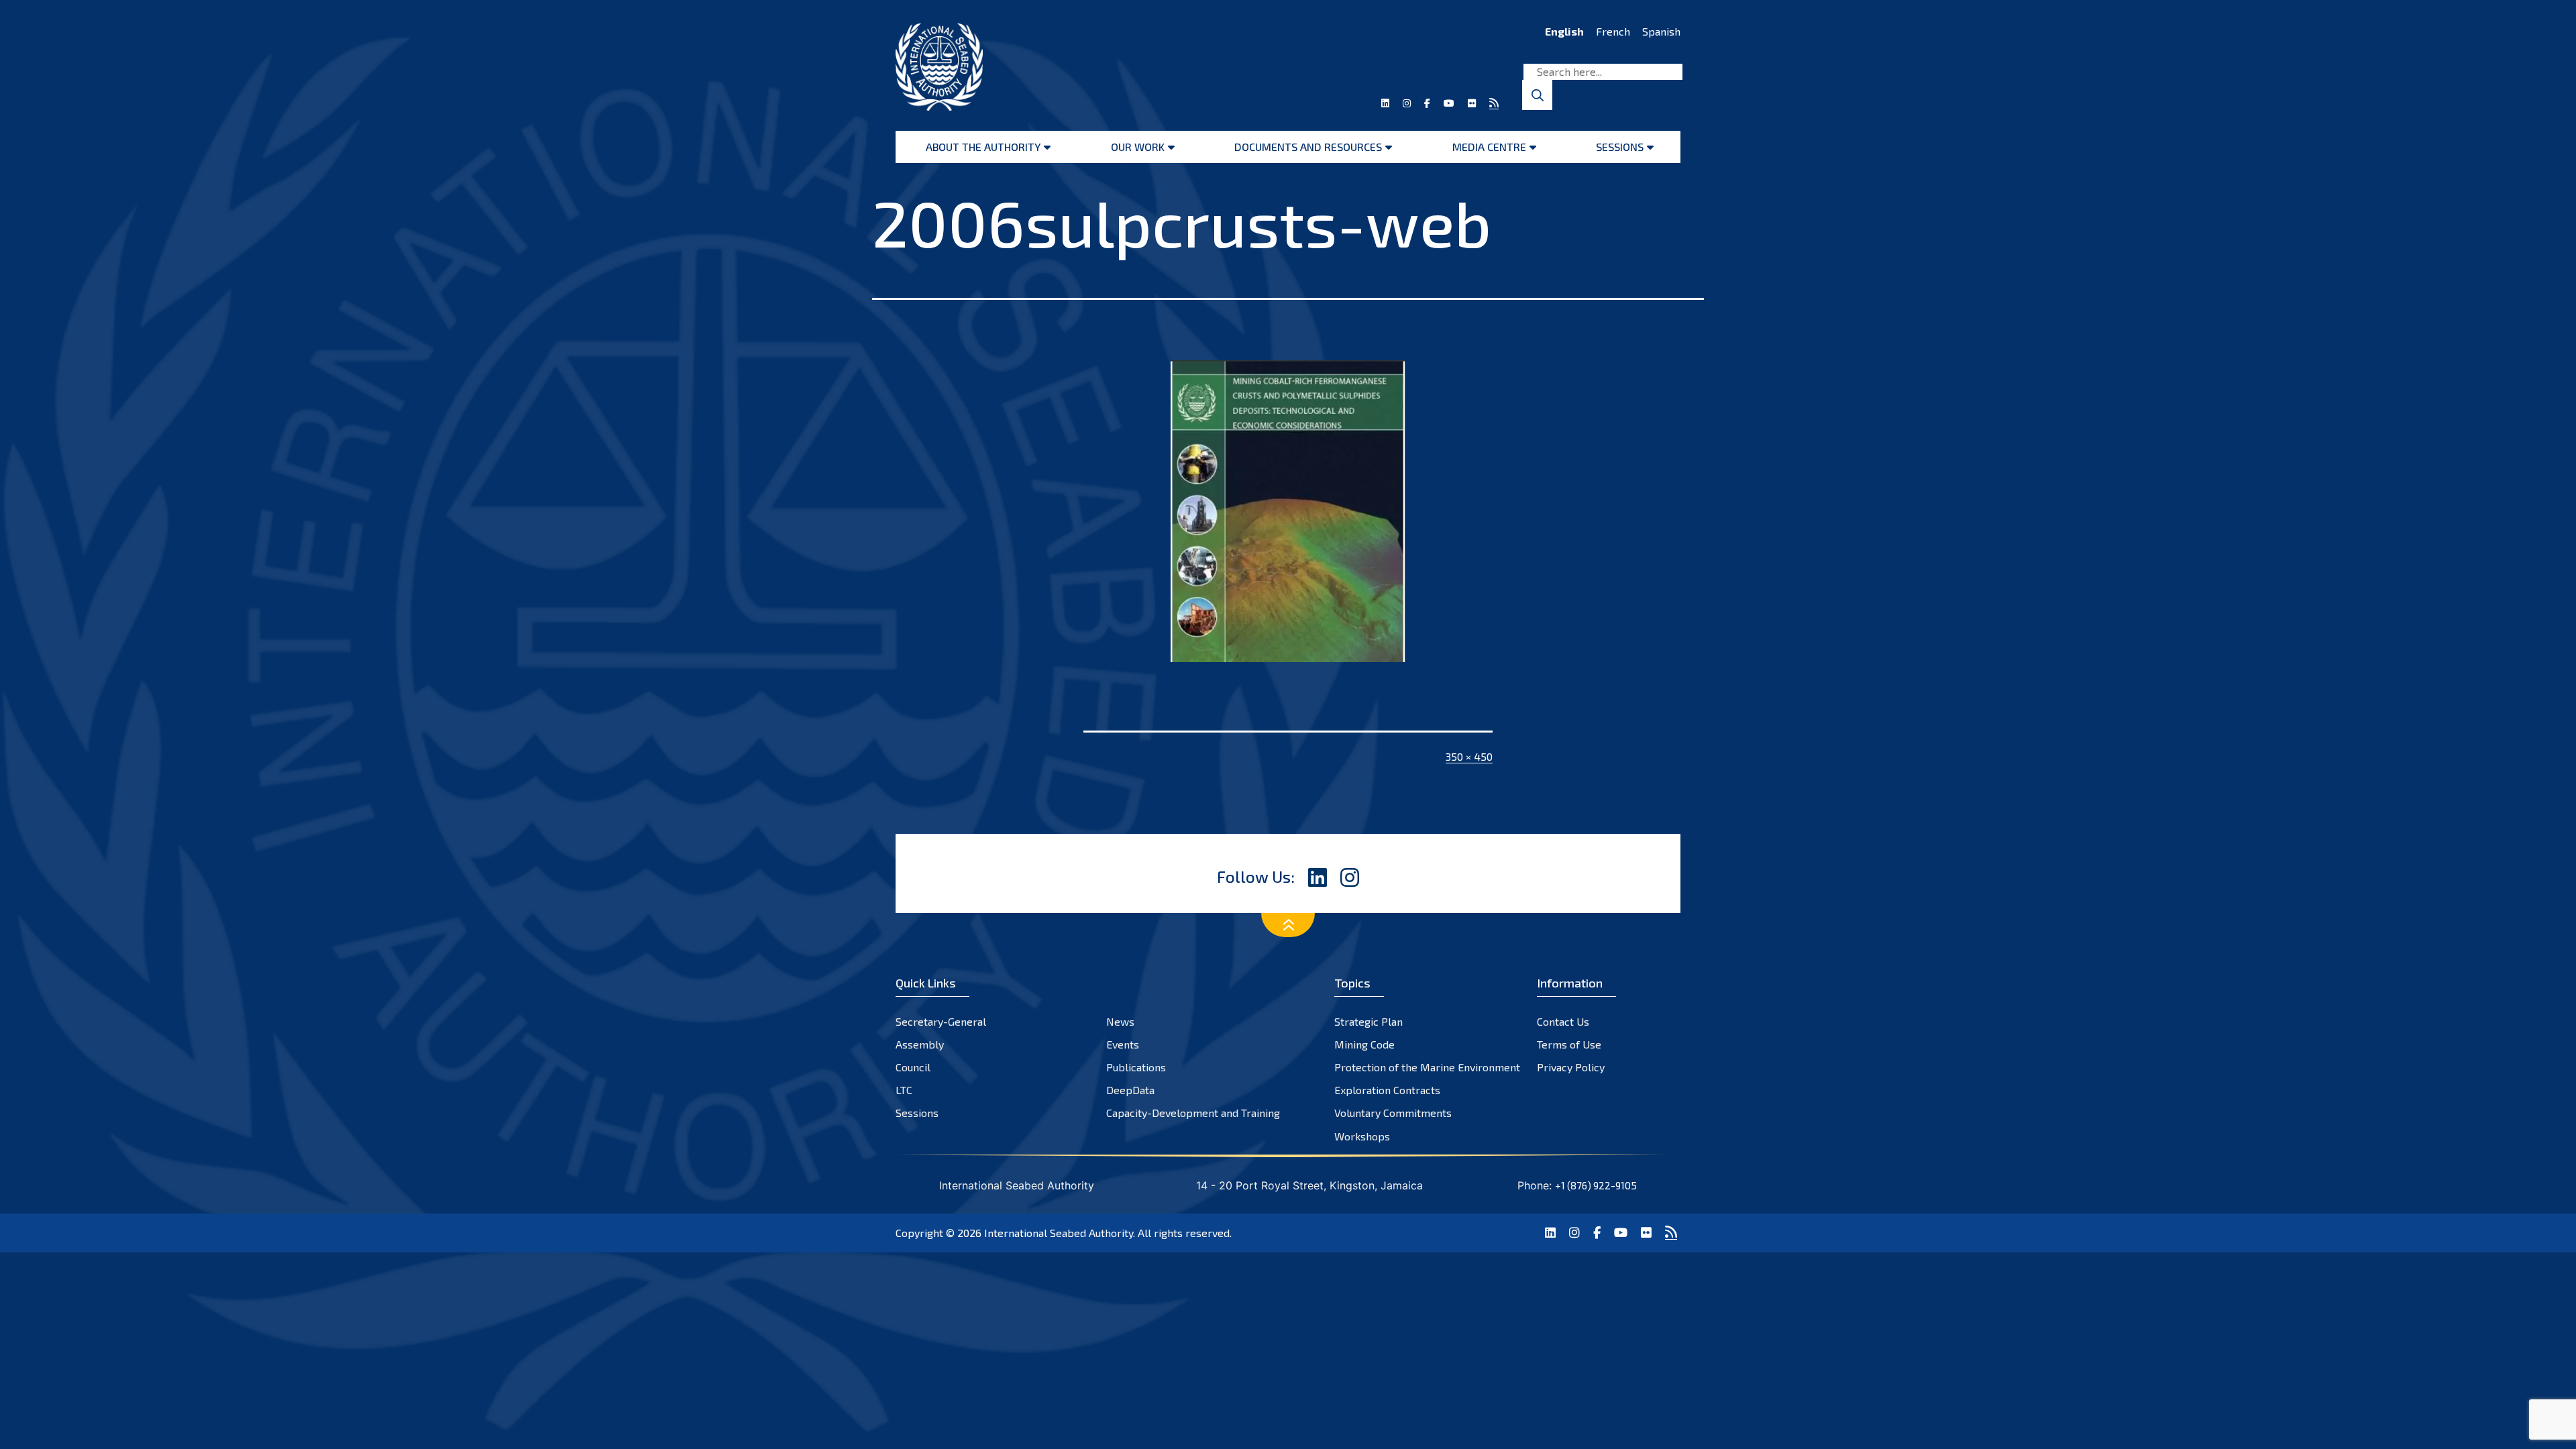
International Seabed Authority (1059, 1233)
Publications (1136, 1067)
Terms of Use (1569, 1044)
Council (913, 1067)
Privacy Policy (1571, 1067)
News (1120, 1021)
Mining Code (1364, 1044)
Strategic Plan (1368, 1021)
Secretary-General (941, 1021)
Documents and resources (1308, 147)
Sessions (1620, 147)
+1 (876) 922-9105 (1596, 1185)
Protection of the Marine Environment (1427, 1067)
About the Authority (983, 147)
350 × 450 (1469, 756)
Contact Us (1563, 1021)
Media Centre (1489, 147)
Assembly (920, 1044)
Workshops (1362, 1136)
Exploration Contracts (1387, 1090)
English (1564, 31)
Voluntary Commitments (1393, 1113)
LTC (904, 1090)
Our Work (1138, 147)
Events (1123, 1044)
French (1613, 31)
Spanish (1661, 31)
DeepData (1130, 1090)
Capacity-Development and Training (1193, 1113)
